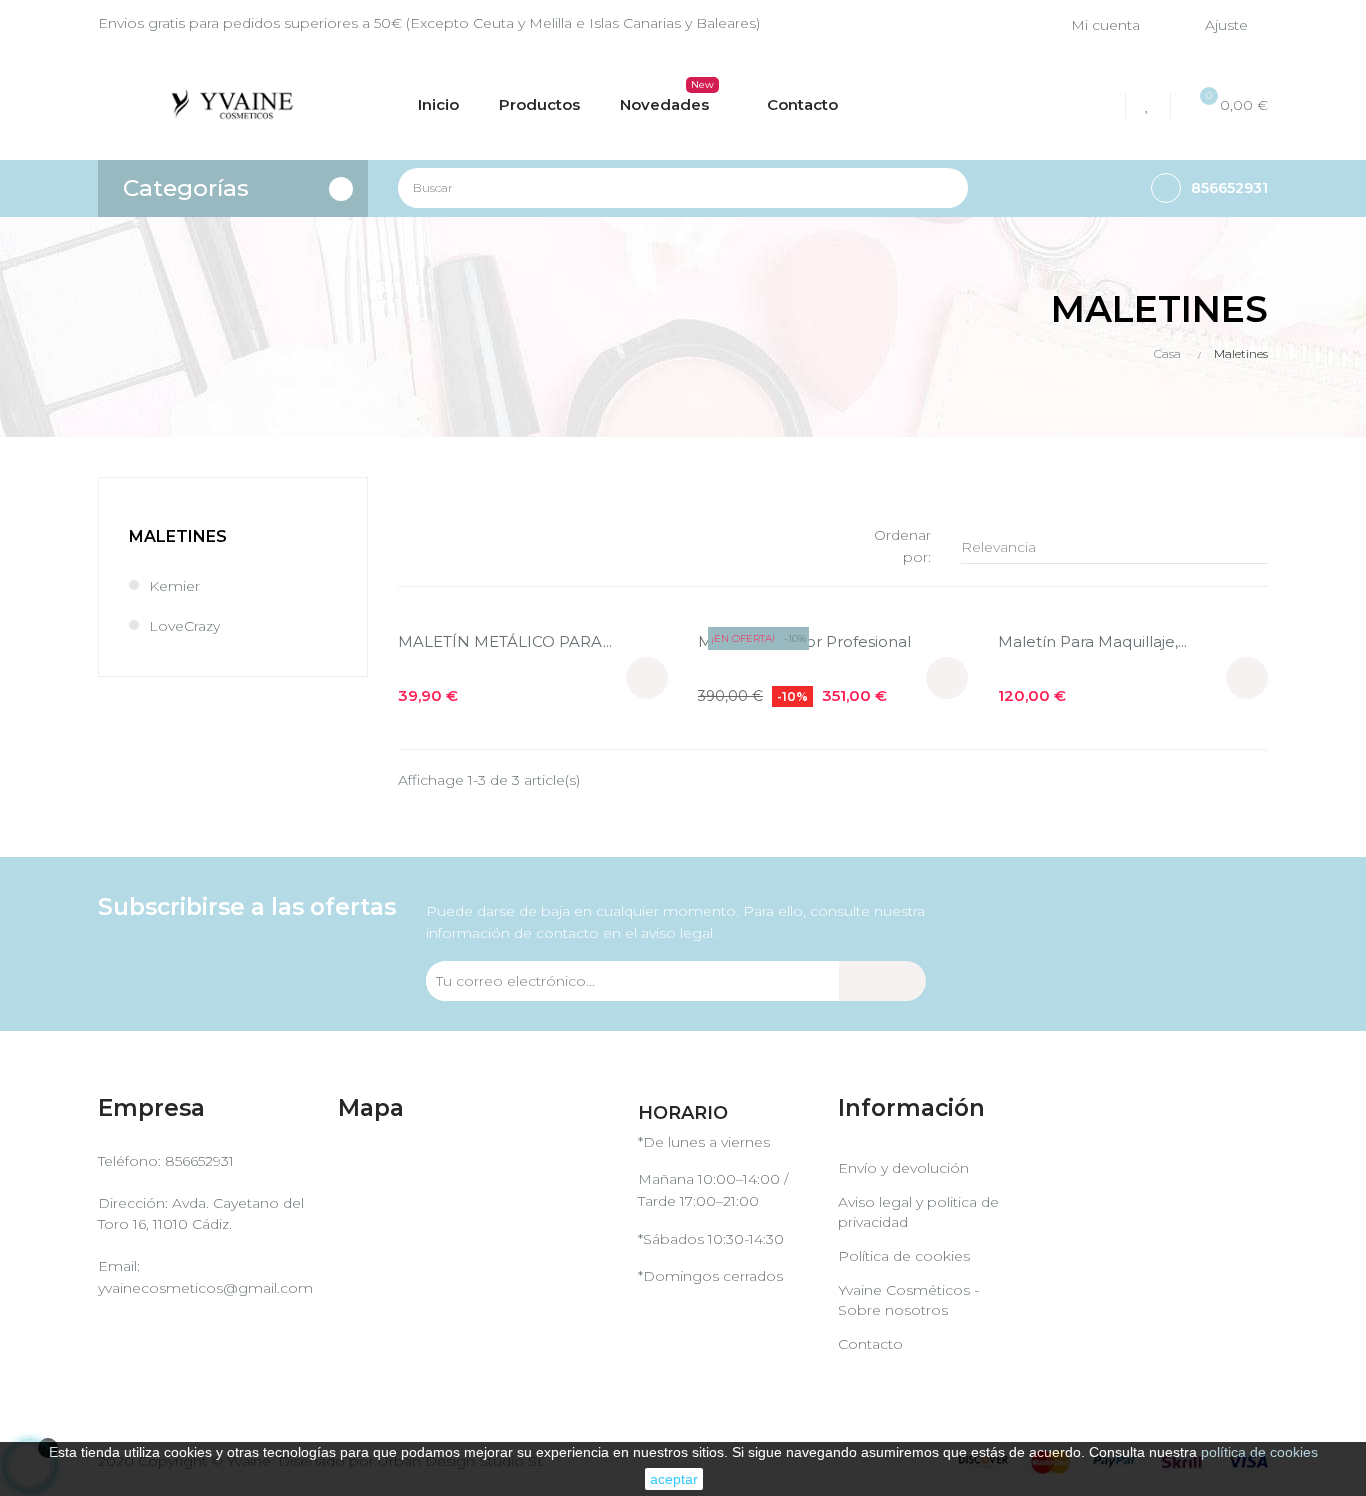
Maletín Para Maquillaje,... (1092, 641)
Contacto (870, 1344)
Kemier (174, 586)
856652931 (199, 1161)
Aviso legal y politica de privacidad (918, 1212)
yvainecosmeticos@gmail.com (205, 1288)
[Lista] (440, 543)
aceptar (674, 1479)
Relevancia (1109, 547)
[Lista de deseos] (1150, 105)
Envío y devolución (903, 1168)
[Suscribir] (882, 981)
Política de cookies (904, 1256)
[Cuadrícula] (410, 543)
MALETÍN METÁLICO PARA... (505, 641)
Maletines (178, 536)
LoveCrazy (184, 626)
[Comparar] (1102, 105)
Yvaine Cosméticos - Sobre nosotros (908, 1300)
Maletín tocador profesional (804, 641)
